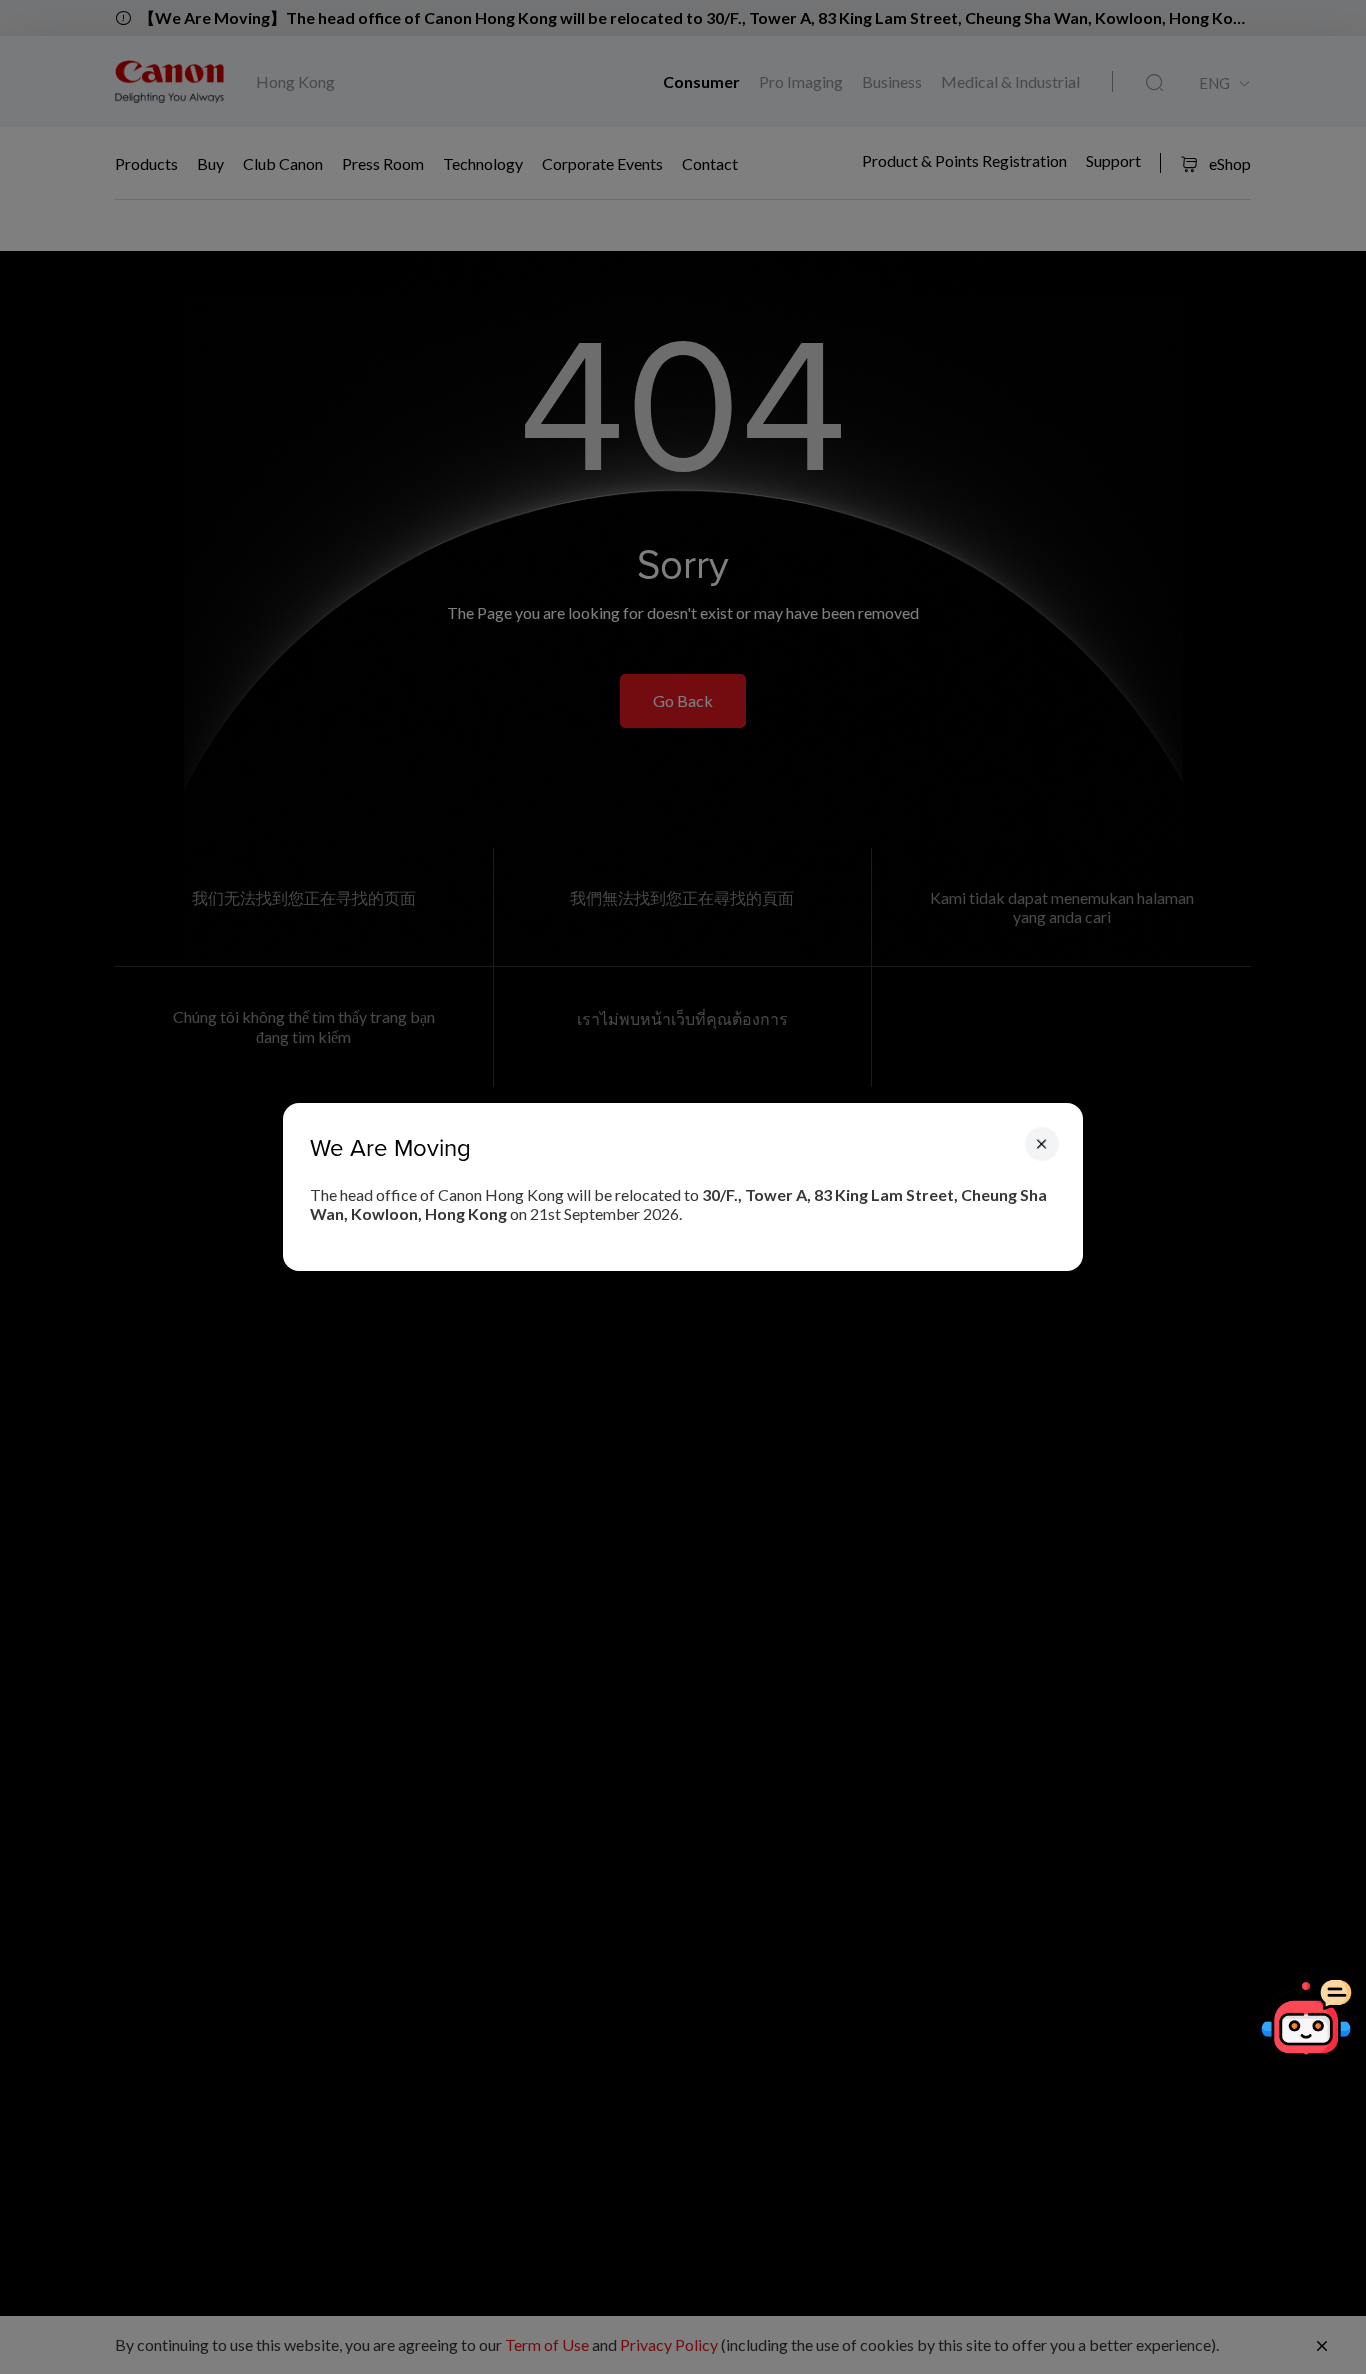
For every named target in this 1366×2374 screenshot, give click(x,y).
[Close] (1042, 1144)
